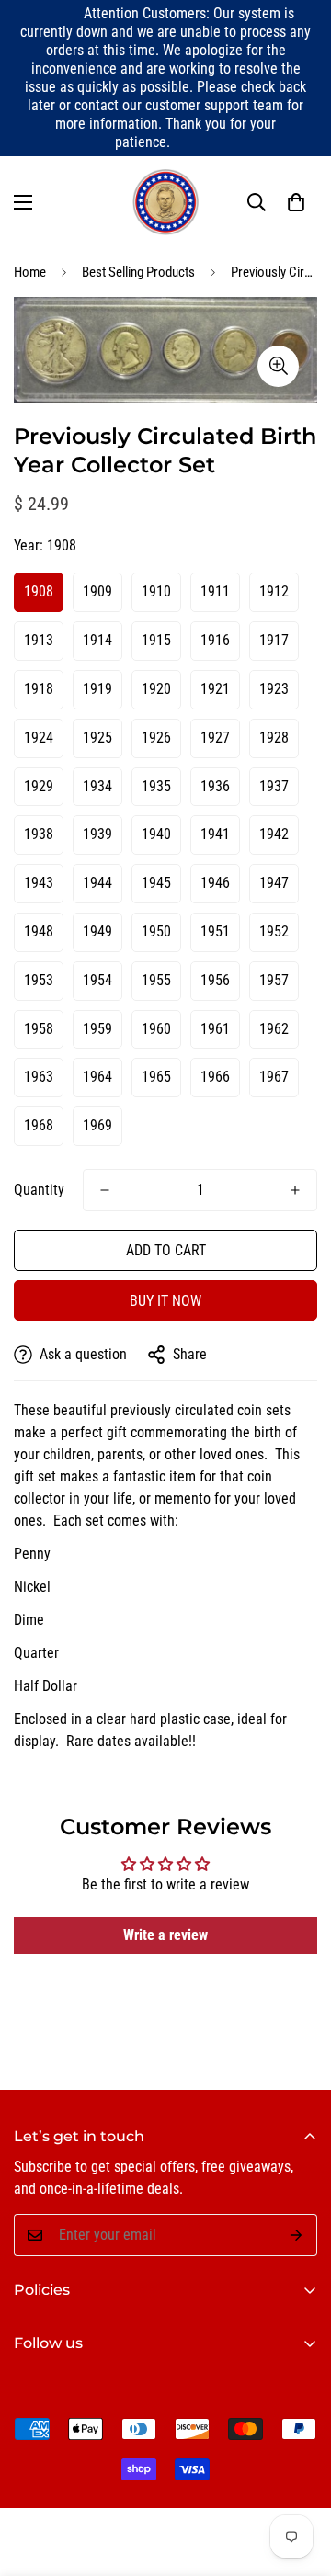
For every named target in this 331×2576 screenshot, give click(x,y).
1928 (274, 738)
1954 (97, 980)
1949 (97, 931)
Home (30, 272)
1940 (156, 834)
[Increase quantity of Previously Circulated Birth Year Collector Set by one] (295, 1190)
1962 (274, 1029)
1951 (215, 931)
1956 (215, 980)
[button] (296, 202)
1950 (156, 931)
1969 (97, 1125)
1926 (156, 738)
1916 (215, 640)
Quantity (39, 1190)
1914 (97, 640)
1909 (97, 591)
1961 (215, 1029)
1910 (156, 591)
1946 (215, 883)
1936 (215, 786)
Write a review (165, 1935)
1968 (39, 1125)
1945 (156, 883)
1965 (156, 1077)
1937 (274, 786)
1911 (215, 591)
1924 (39, 738)
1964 (97, 1077)
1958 (39, 1029)
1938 (39, 834)
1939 (97, 834)
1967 (274, 1077)
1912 (274, 591)
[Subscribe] (297, 2235)
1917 (274, 640)
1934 (97, 786)
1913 (39, 640)
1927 (215, 738)
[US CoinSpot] (165, 202)
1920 (156, 689)
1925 (97, 738)
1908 (39, 591)
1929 (39, 786)
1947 (274, 883)
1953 (39, 980)
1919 (97, 689)
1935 (156, 786)
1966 (215, 1077)
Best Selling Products (138, 272)
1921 (215, 689)
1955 (156, 980)
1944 (97, 883)
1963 (39, 1077)
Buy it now (165, 1301)
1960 (156, 1029)
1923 (274, 689)
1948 (39, 931)
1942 (274, 834)
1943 (39, 883)
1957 (274, 980)
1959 (97, 1029)
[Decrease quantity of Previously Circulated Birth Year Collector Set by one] (105, 1190)
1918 (39, 689)
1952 (274, 931)
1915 (156, 640)
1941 (215, 834)
